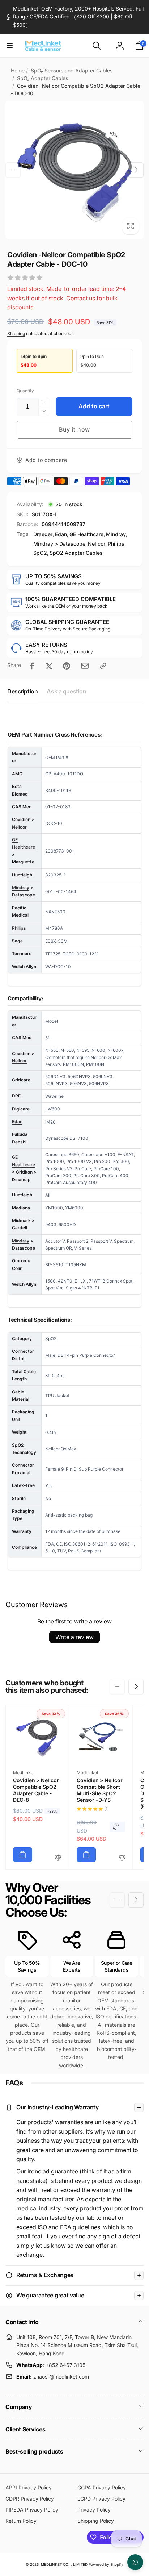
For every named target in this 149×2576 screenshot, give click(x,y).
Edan (61, 534)
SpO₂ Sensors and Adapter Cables (72, 70)
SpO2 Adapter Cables (76, 553)
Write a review (74, 1637)
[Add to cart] (23, 1855)
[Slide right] (136, 170)
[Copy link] (103, 666)
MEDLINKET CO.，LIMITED (64, 2564)
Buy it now (74, 429)
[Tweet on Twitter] (49, 666)
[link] (74, 17)
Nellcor (97, 544)
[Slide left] (13, 170)
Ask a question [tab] (66, 691)
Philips (116, 544)
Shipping (16, 334)
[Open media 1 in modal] (74, 170)
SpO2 (40, 553)
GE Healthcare (86, 534)
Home (18, 70)
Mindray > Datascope (59, 544)
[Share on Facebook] (32, 666)
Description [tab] (22, 691)
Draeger (43, 534)
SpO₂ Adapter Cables (42, 78)
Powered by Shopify (106, 2564)
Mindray (116, 534)
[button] (10, 46)
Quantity (25, 391)
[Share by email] (85, 666)
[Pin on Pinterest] (67, 666)
